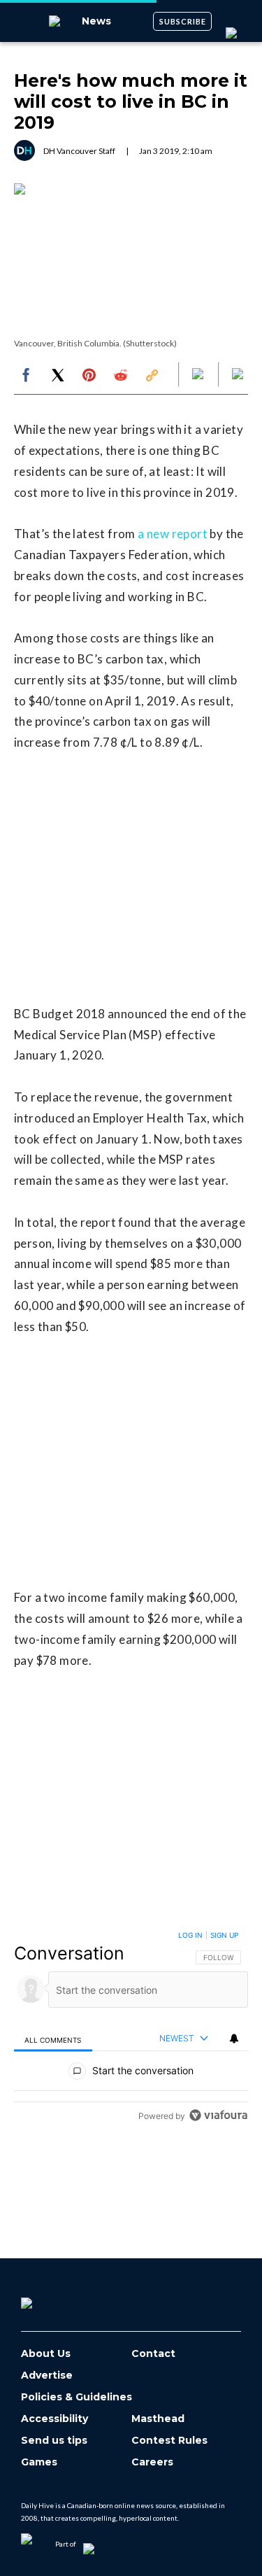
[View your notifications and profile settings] (234, 2039)
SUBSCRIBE (183, 21)
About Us (46, 2354)
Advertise (47, 2376)
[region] (131, 2028)
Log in (190, 1935)
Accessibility (54, 2419)
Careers (152, 2462)
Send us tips (54, 2441)
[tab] (53, 2039)
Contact (153, 2354)
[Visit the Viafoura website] (218, 2115)
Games (39, 2462)
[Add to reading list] (239, 375)
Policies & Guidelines (77, 2397)
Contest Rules (169, 2441)
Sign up (224, 1935)
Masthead (158, 2419)
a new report (173, 534)
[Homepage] (50, 2298)
